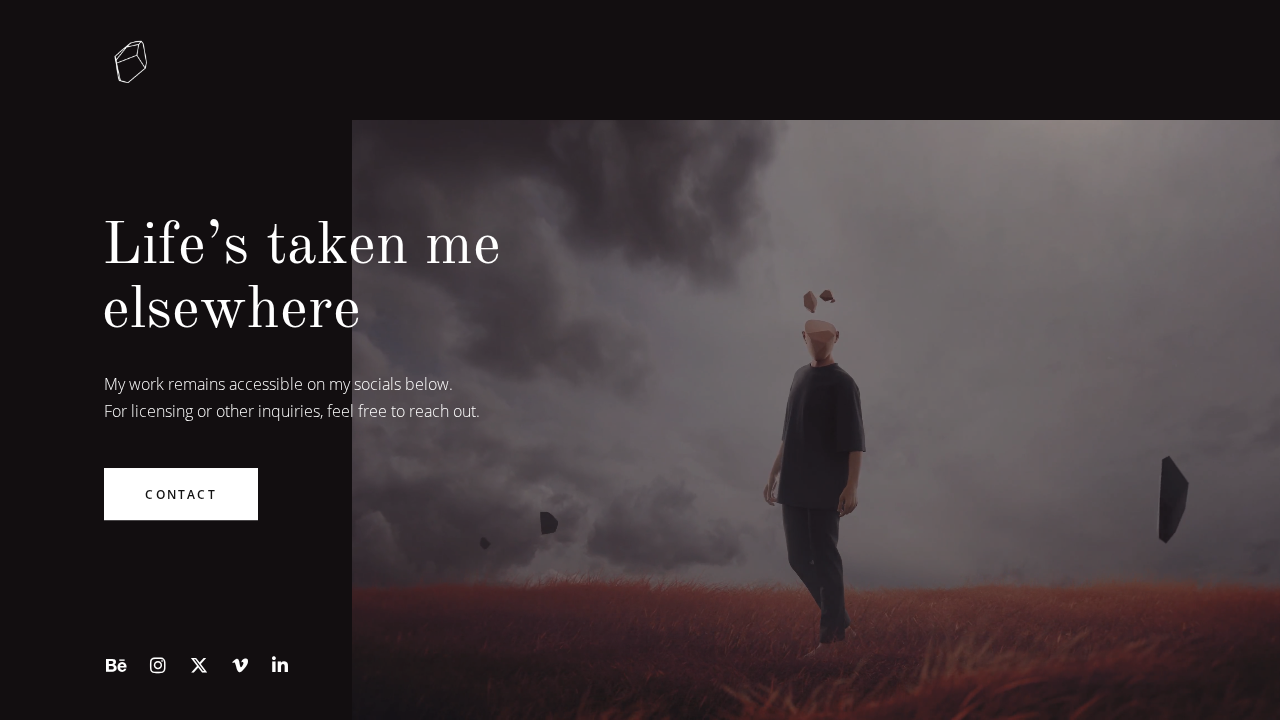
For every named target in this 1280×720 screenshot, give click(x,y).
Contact (180, 494)
